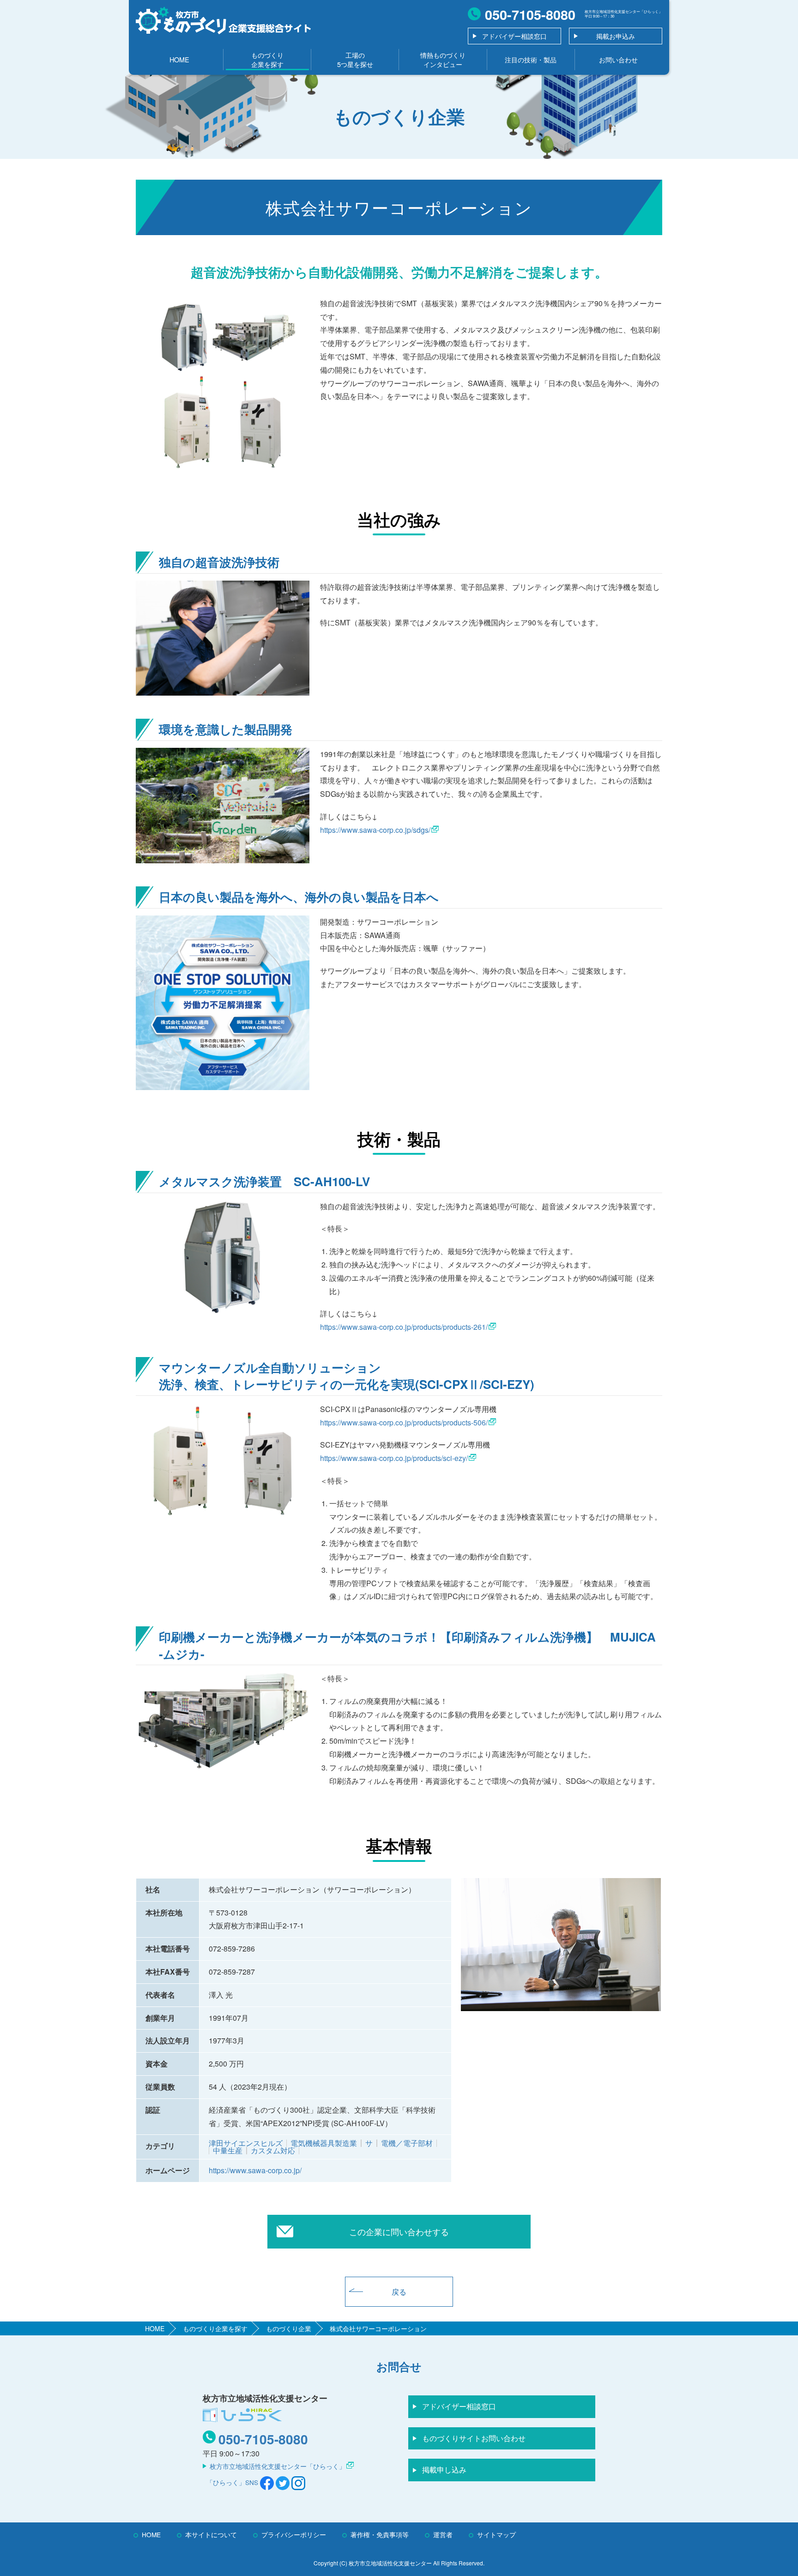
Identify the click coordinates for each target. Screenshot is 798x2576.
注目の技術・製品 (531, 59)
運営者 (443, 2534)
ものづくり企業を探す (267, 59)
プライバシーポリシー (294, 2534)
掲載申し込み (444, 2470)
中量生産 (228, 2150)
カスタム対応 (273, 2150)
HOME (179, 59)
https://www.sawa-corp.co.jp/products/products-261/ (404, 1327)
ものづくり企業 (289, 2328)
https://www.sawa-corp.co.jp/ (255, 2170)
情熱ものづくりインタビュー (443, 59)
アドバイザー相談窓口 (514, 36)
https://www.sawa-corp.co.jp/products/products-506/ (404, 1422)
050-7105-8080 (263, 2439)
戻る (399, 2292)
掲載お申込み (616, 36)
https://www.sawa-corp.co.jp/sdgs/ (375, 830)
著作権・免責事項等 (380, 2534)
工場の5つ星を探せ (355, 59)
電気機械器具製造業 (324, 2143)
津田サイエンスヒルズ (246, 2143)
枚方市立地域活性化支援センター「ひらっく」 (278, 2466)
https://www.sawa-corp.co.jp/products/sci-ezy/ (394, 1458)
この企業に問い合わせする (399, 2231)
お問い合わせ (618, 59)
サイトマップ (496, 2534)
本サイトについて (211, 2534)
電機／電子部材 (407, 2143)
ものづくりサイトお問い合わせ (474, 2438)
